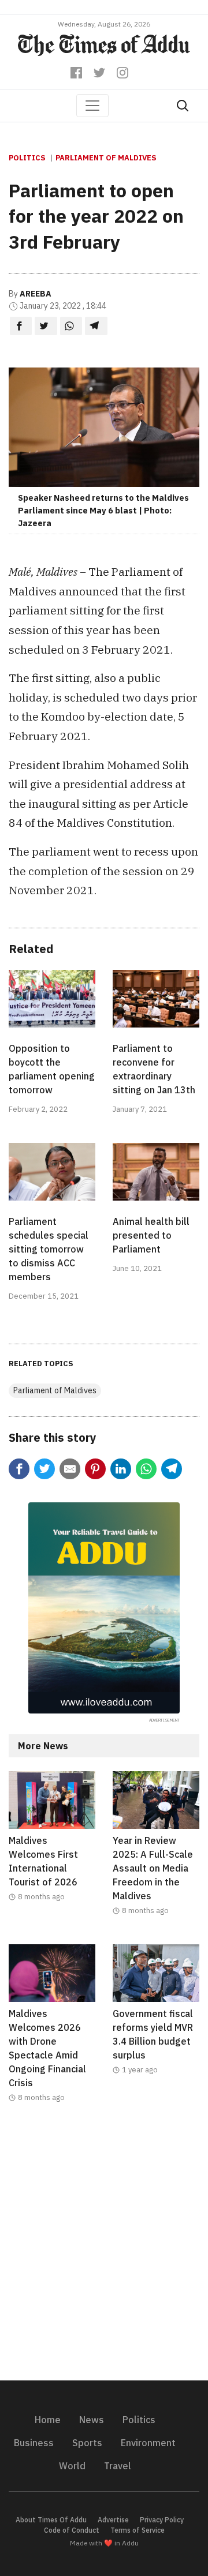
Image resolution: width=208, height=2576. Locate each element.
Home (48, 2420)
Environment (148, 2443)
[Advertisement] (104, 2249)
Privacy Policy (162, 2520)
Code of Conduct (72, 2530)
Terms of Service (138, 2530)
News (92, 2420)
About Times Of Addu (51, 2520)
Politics (27, 158)
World (72, 2466)
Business (34, 2443)
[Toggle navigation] (92, 106)
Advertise (113, 2520)
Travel (118, 2466)
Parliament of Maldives (106, 158)
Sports (87, 2443)
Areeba (36, 294)
